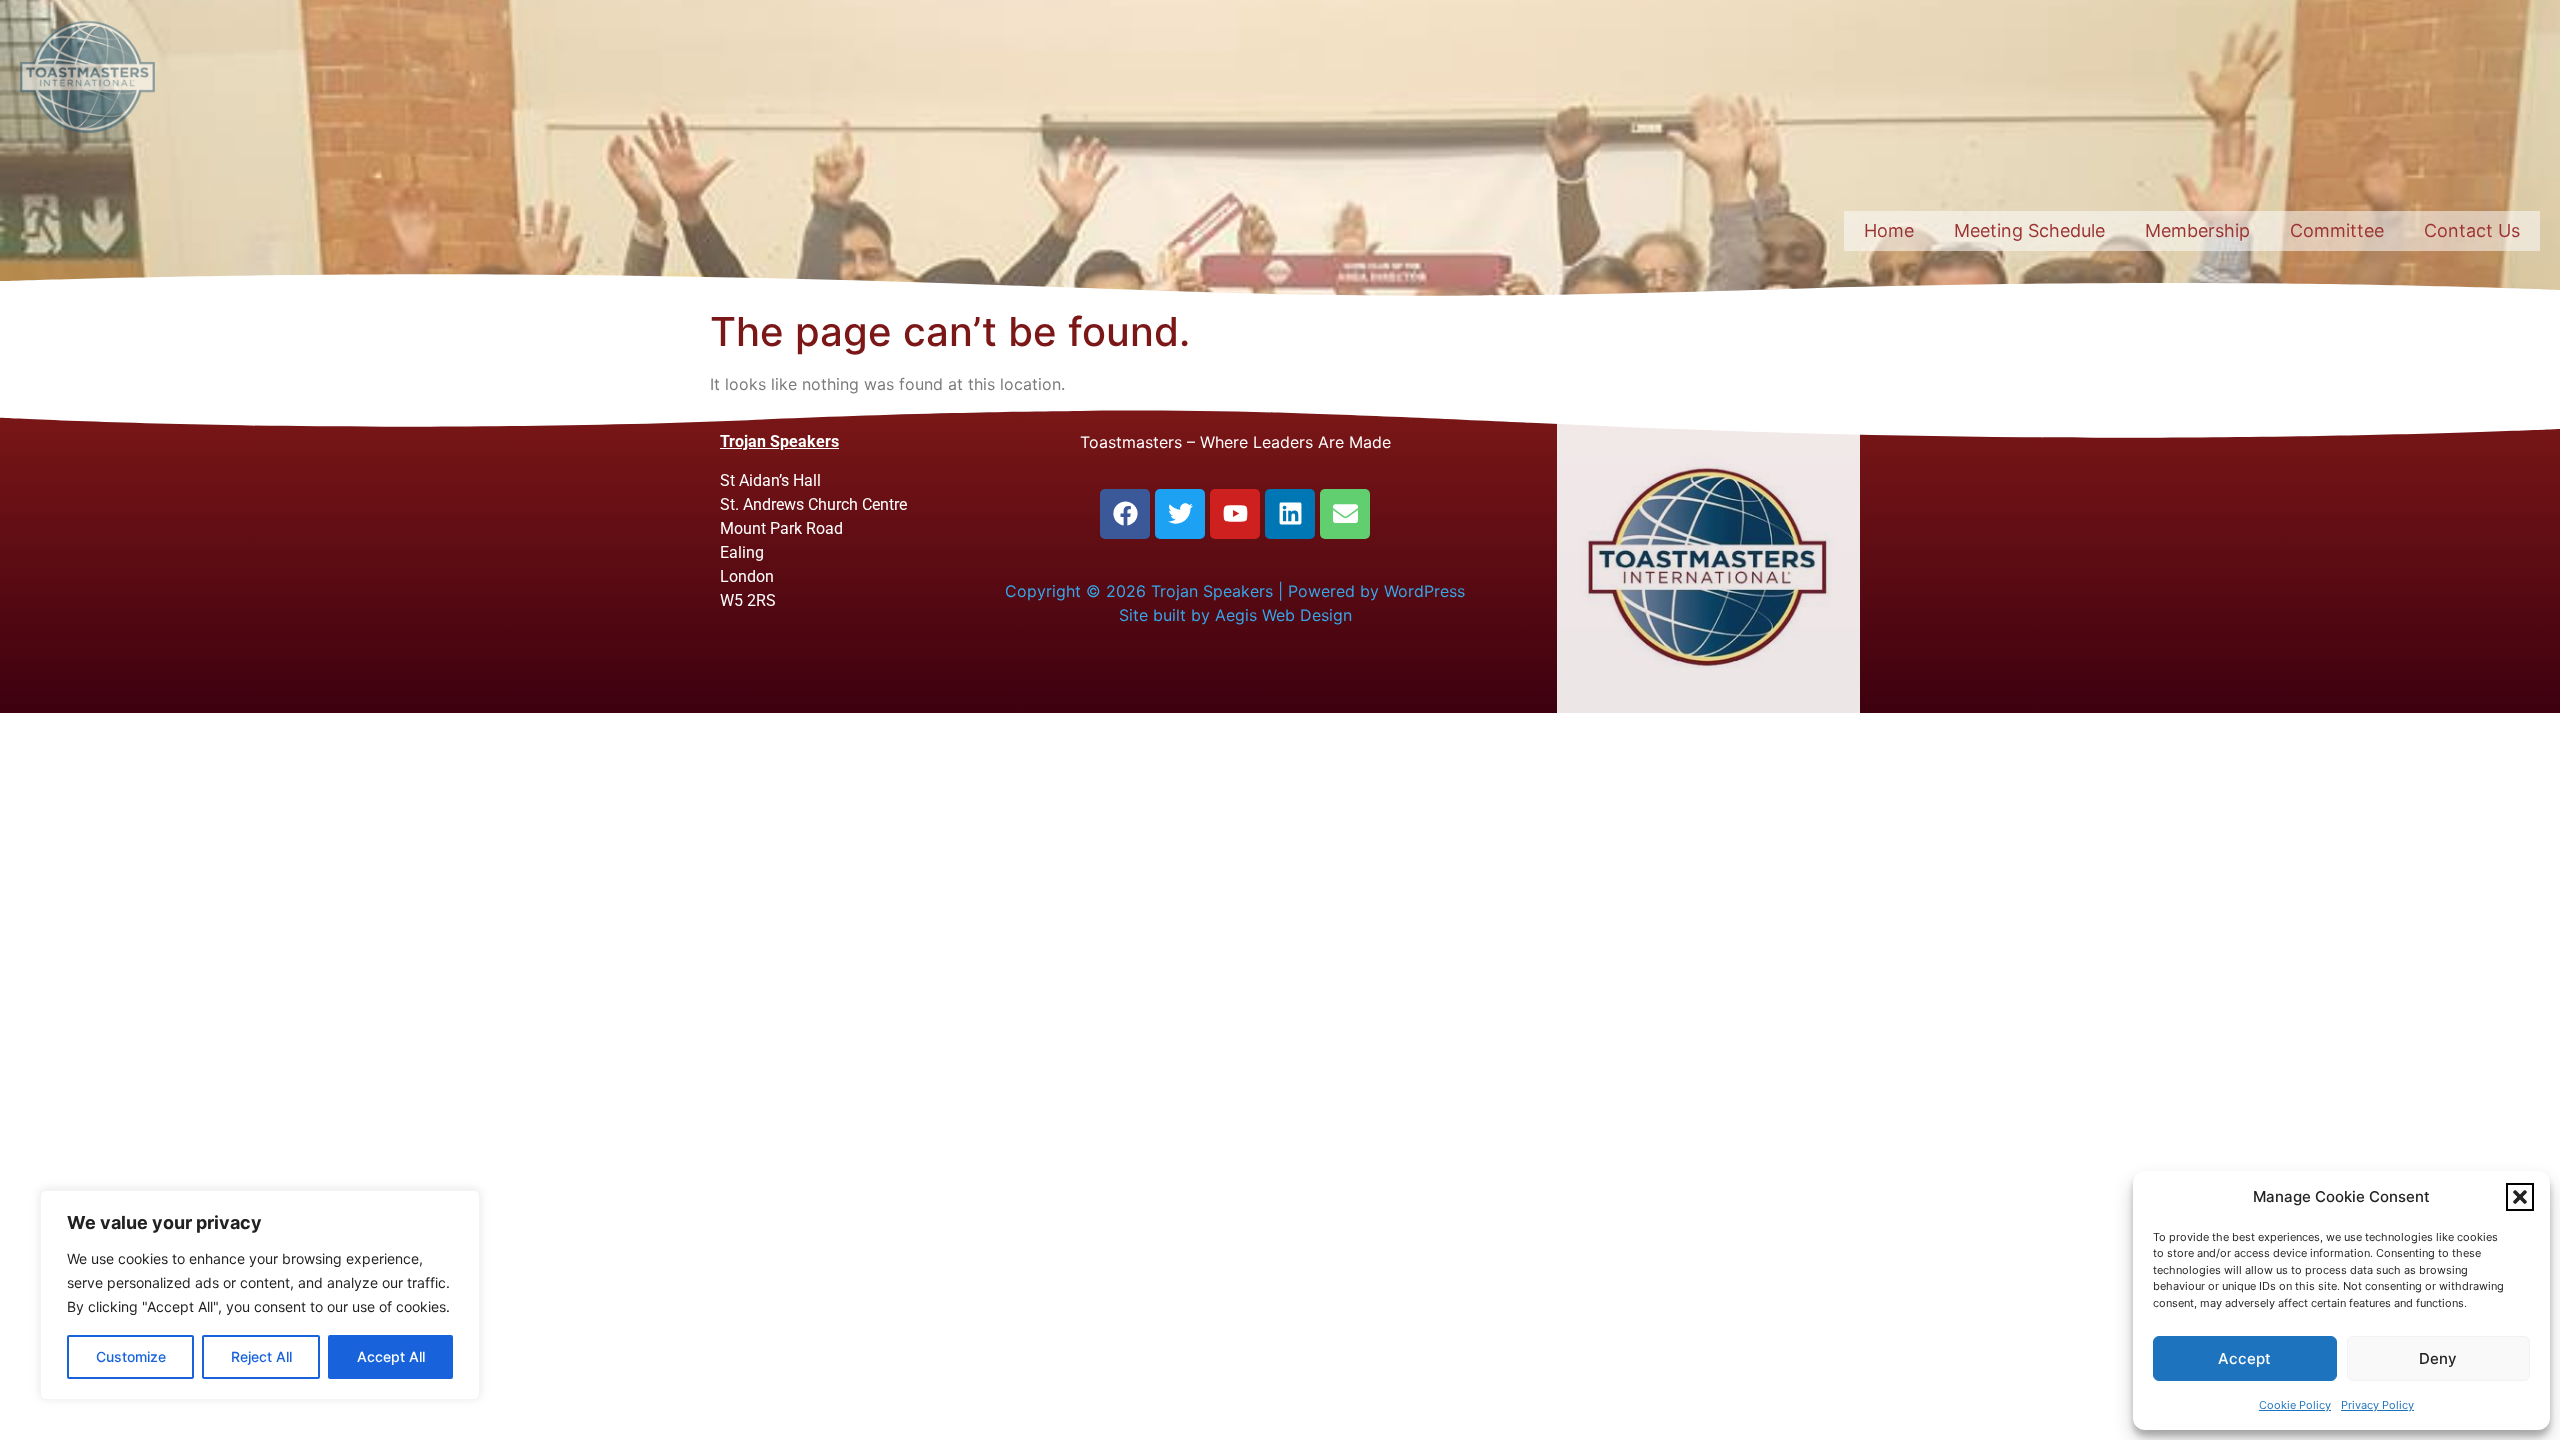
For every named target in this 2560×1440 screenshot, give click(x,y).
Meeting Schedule (2029, 230)
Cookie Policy (2295, 1405)
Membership (2197, 230)
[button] (2520, 1197)
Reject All (261, 1356)
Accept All (391, 1356)
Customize (131, 1356)
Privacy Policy (2377, 1405)
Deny (2438, 1358)
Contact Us (2472, 230)
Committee (2337, 230)
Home (1889, 230)
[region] (260, 1295)
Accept (2244, 1358)
